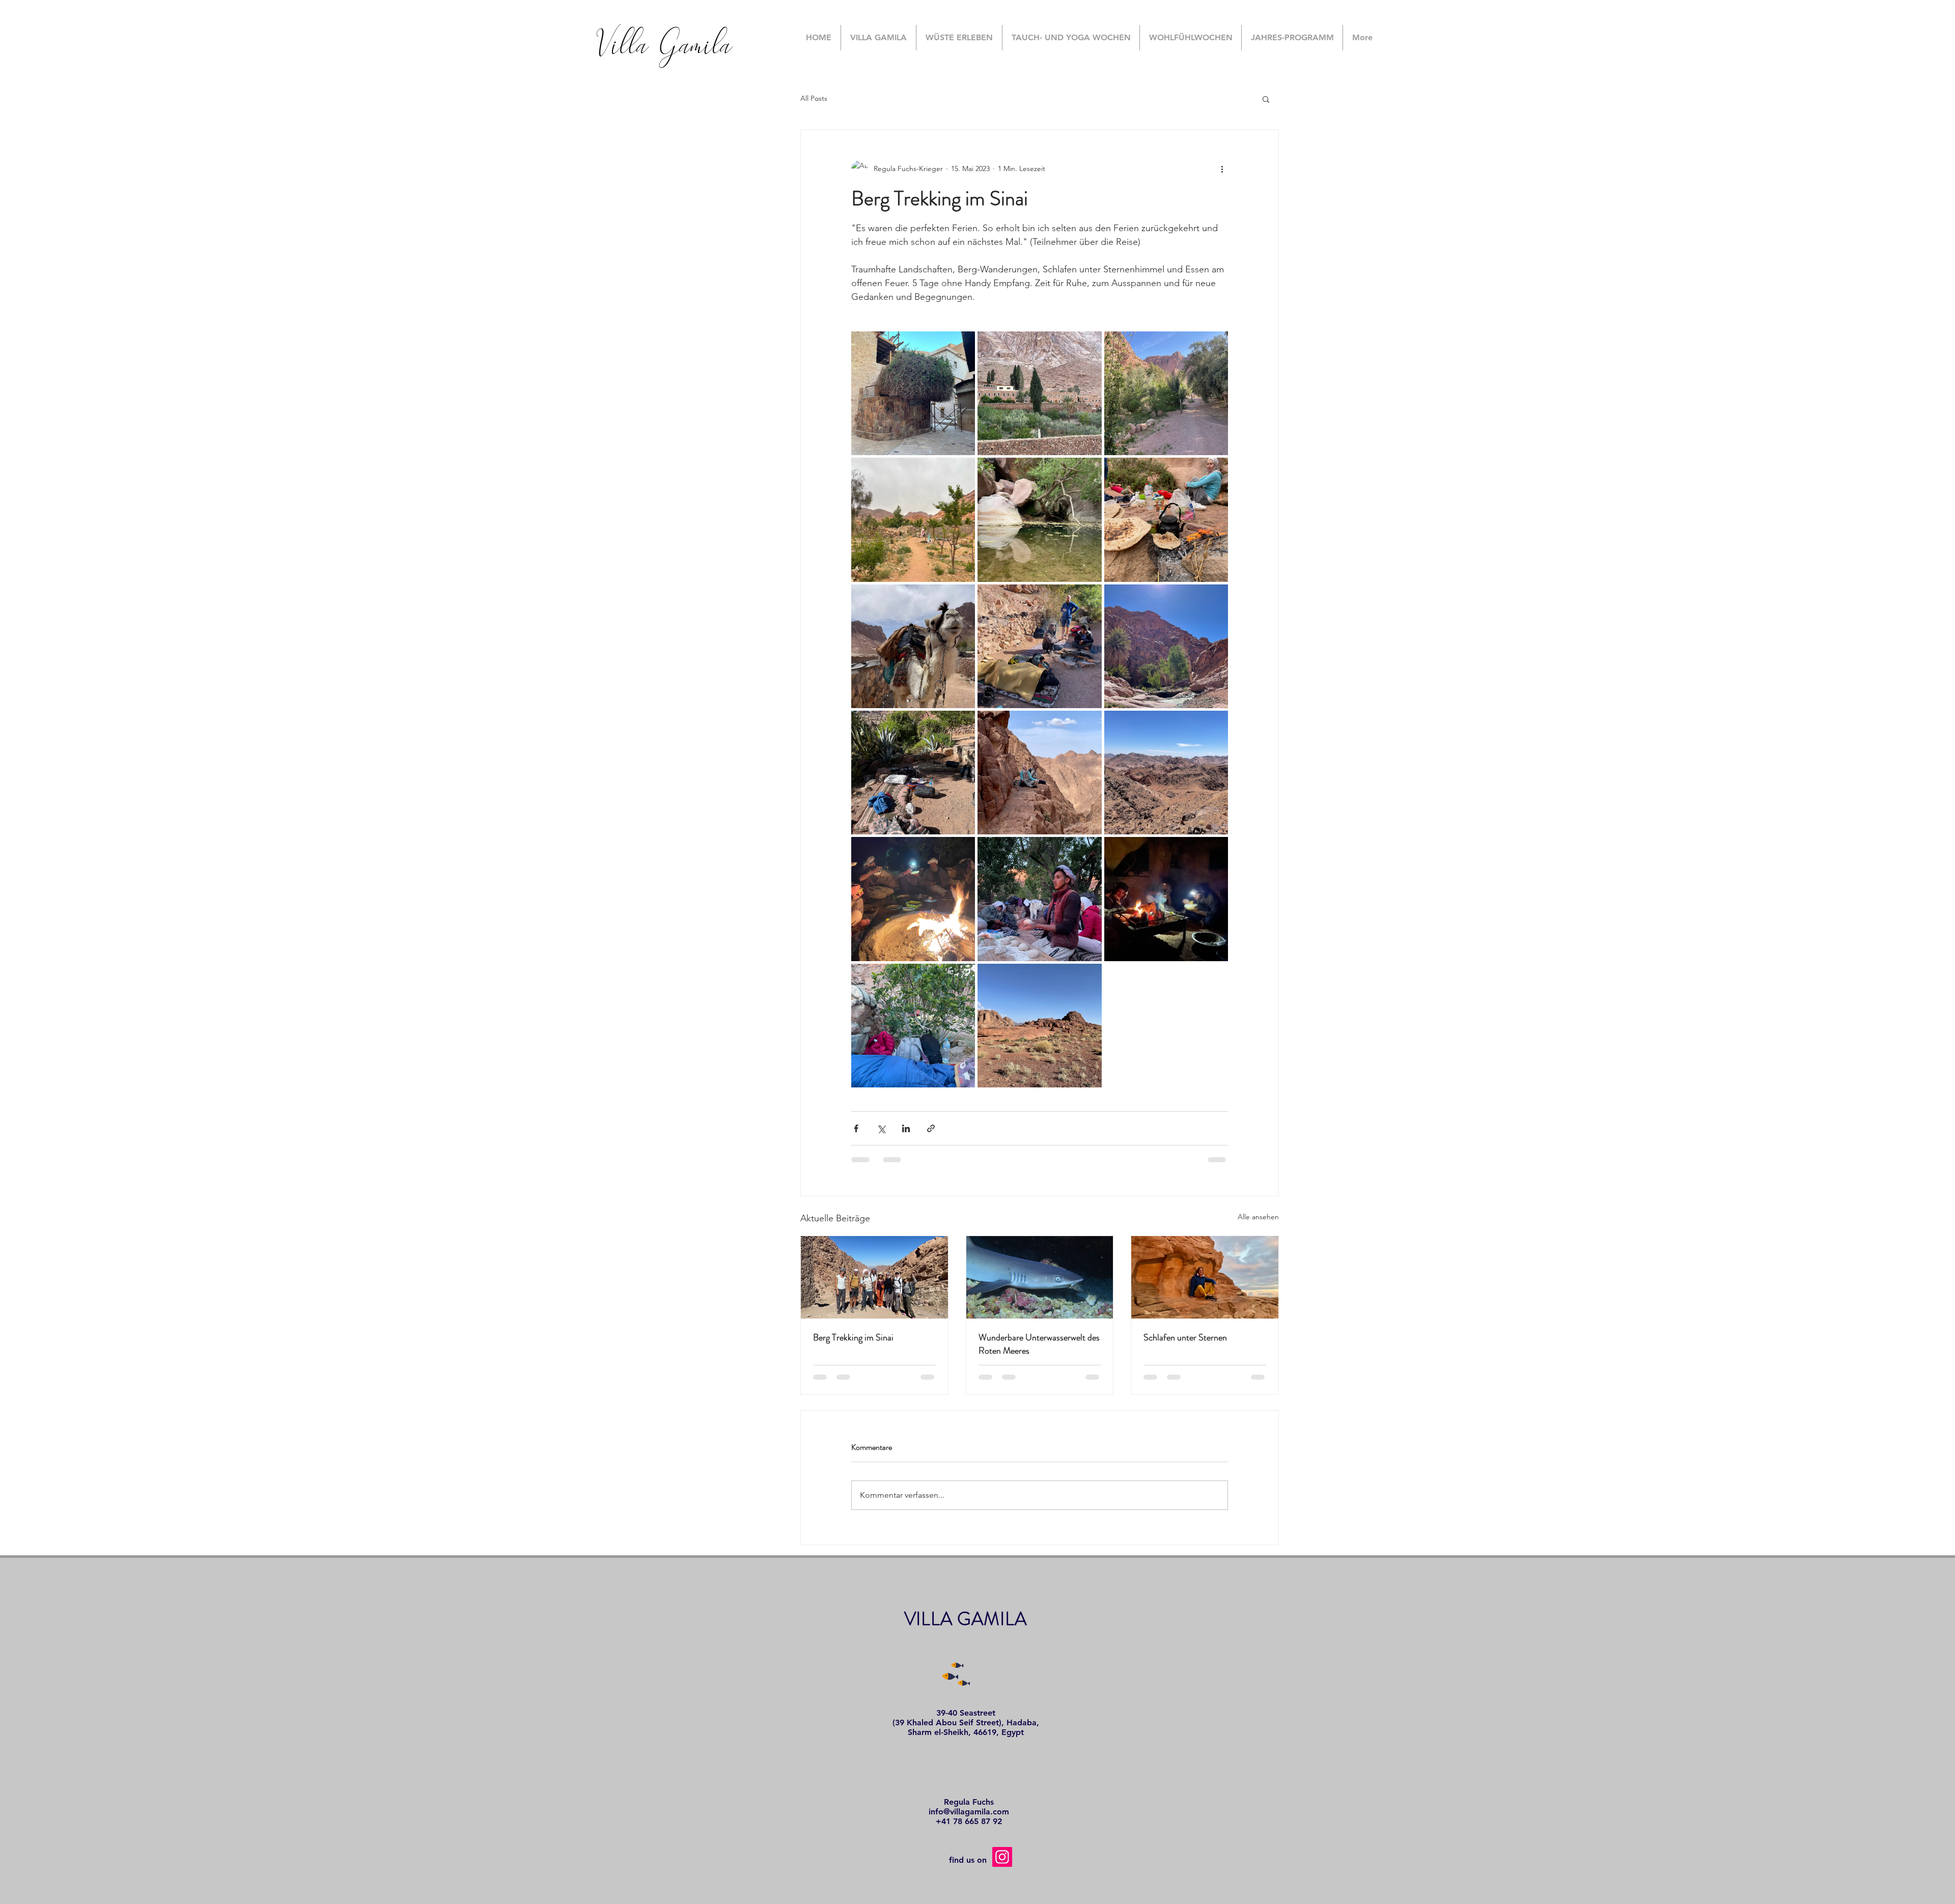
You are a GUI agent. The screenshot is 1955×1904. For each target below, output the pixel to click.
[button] (1266, 99)
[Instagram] (1002, 1857)
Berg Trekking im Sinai (853, 1337)
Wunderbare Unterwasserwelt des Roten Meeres (1039, 1344)
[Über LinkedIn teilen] (906, 1128)
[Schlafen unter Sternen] (1205, 1277)
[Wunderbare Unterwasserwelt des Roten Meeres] (1040, 1277)
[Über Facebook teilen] (856, 1128)
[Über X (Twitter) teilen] (881, 1128)
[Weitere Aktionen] (1222, 169)
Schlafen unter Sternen (1185, 1337)
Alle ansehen (1258, 1217)
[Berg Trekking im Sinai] (874, 1277)
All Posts (814, 98)
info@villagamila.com (969, 1812)
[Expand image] (913, 393)
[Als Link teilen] (931, 1128)
